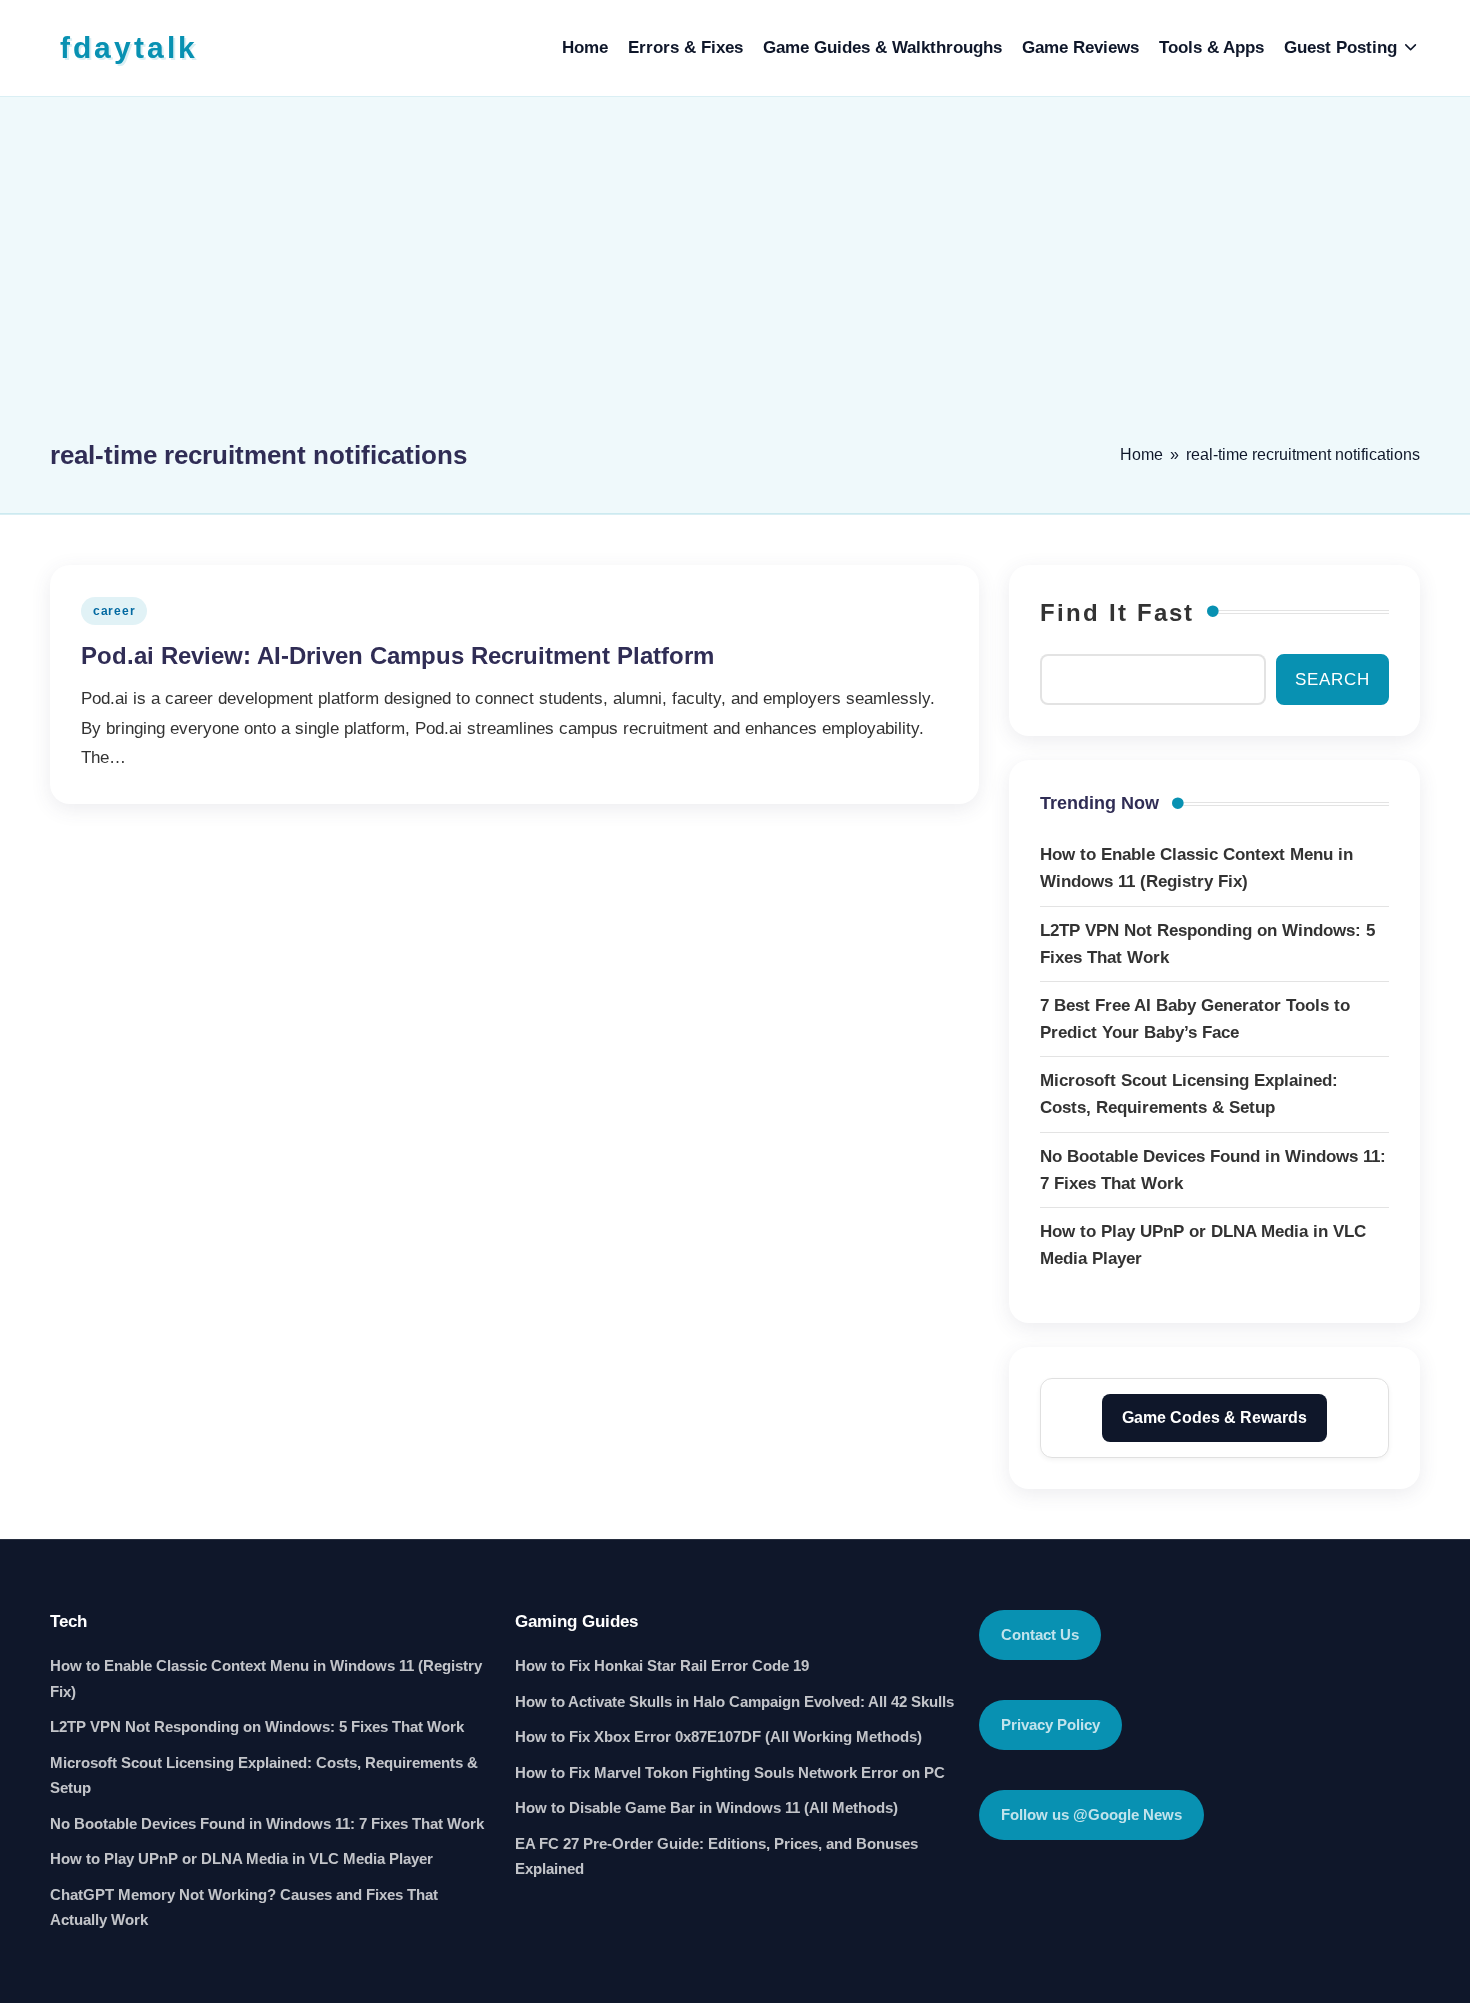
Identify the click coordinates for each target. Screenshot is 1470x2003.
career (114, 611)
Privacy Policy (1050, 1724)
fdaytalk (129, 47)
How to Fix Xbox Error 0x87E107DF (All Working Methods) (718, 1736)
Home (1141, 454)
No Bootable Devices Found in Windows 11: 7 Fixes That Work (267, 1823)
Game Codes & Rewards (1214, 1417)
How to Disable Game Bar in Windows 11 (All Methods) (706, 1807)
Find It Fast (1117, 612)
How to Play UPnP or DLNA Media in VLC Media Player (241, 1858)
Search (1332, 679)
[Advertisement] (735, 277)
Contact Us (1040, 1634)
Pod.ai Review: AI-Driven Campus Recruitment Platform (397, 655)
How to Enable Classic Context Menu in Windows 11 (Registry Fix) (266, 1678)
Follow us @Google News (1091, 1814)
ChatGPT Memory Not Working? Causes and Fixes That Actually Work (244, 1907)
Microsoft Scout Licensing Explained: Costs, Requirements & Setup (264, 1775)
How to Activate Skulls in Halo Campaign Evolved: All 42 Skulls (734, 1701)
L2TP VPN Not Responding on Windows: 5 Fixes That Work (257, 1726)
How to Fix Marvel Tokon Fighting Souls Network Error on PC (730, 1772)
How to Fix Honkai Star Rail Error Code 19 (662, 1665)
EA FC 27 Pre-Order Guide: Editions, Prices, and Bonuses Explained (716, 1856)
